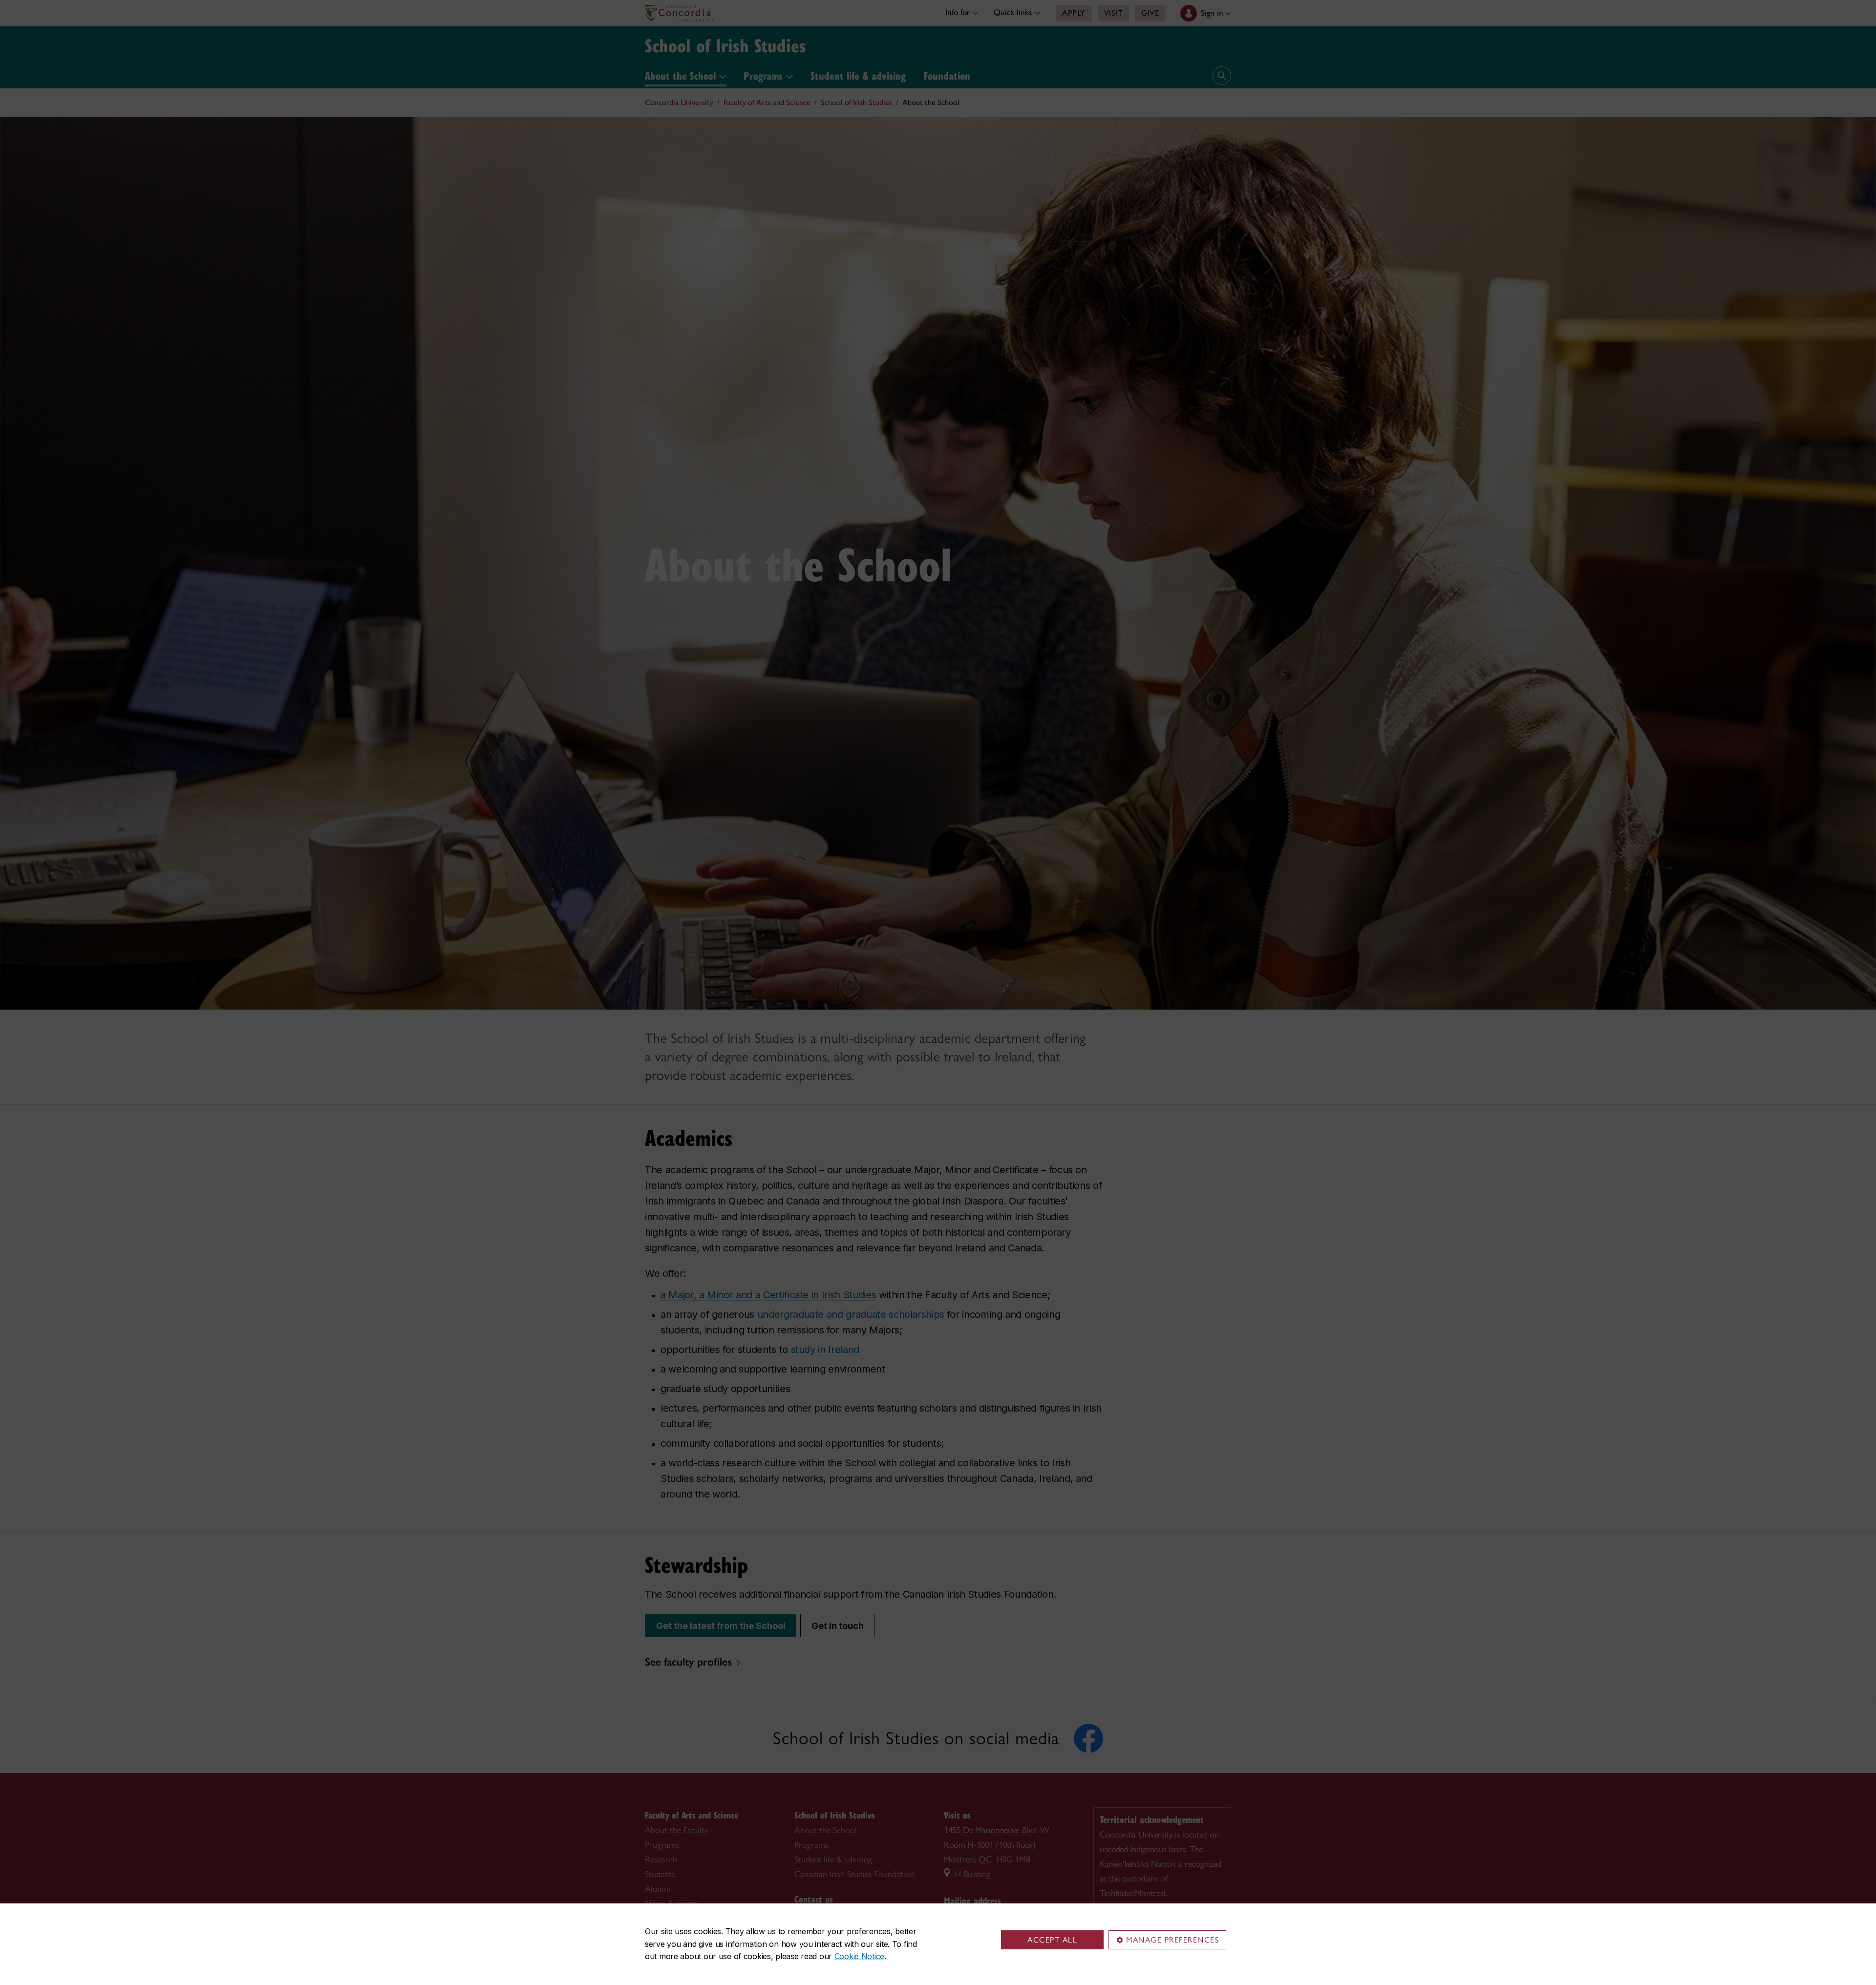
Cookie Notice (859, 1956)
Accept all (1052, 1940)
